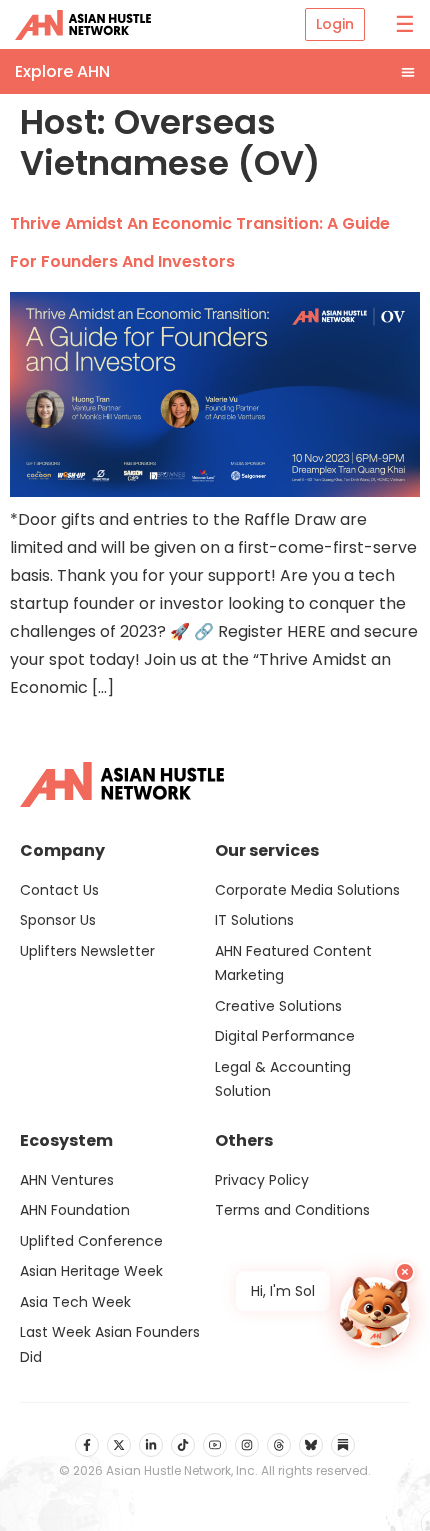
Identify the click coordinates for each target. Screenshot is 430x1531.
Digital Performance (285, 1036)
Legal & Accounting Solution (283, 1079)
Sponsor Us (58, 920)
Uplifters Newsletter (87, 951)
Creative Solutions (278, 1006)
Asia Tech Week (75, 1302)
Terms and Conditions (292, 1210)
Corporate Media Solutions (307, 890)
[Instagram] (247, 1445)
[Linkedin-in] (151, 1445)
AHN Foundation (75, 1210)
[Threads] (279, 1445)
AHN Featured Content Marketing (293, 963)
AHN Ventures (67, 1180)
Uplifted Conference (91, 1241)
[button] (215, 72)
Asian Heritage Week (91, 1271)
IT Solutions (254, 920)
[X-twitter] (119, 1445)
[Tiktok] (183, 1445)
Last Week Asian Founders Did (110, 1344)
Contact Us (59, 890)
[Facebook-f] (87, 1445)
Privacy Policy (262, 1180)
